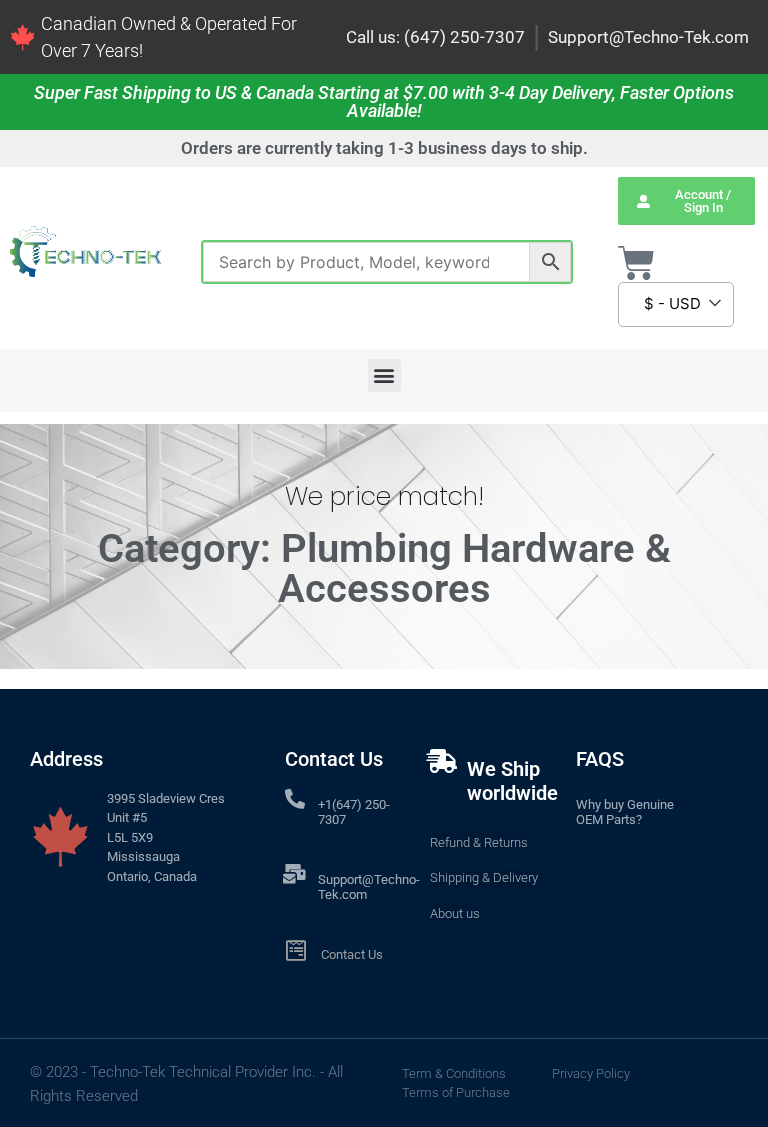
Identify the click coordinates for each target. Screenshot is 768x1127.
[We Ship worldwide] (442, 761)
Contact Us (352, 954)
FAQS (600, 759)
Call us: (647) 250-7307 (435, 37)
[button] (384, 375)
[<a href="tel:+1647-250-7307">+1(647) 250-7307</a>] (295, 799)
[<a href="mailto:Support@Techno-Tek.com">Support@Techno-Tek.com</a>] (295, 874)
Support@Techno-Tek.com (648, 37)
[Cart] (636, 263)
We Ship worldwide (512, 781)
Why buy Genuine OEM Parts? (625, 812)
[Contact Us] (296, 950)
